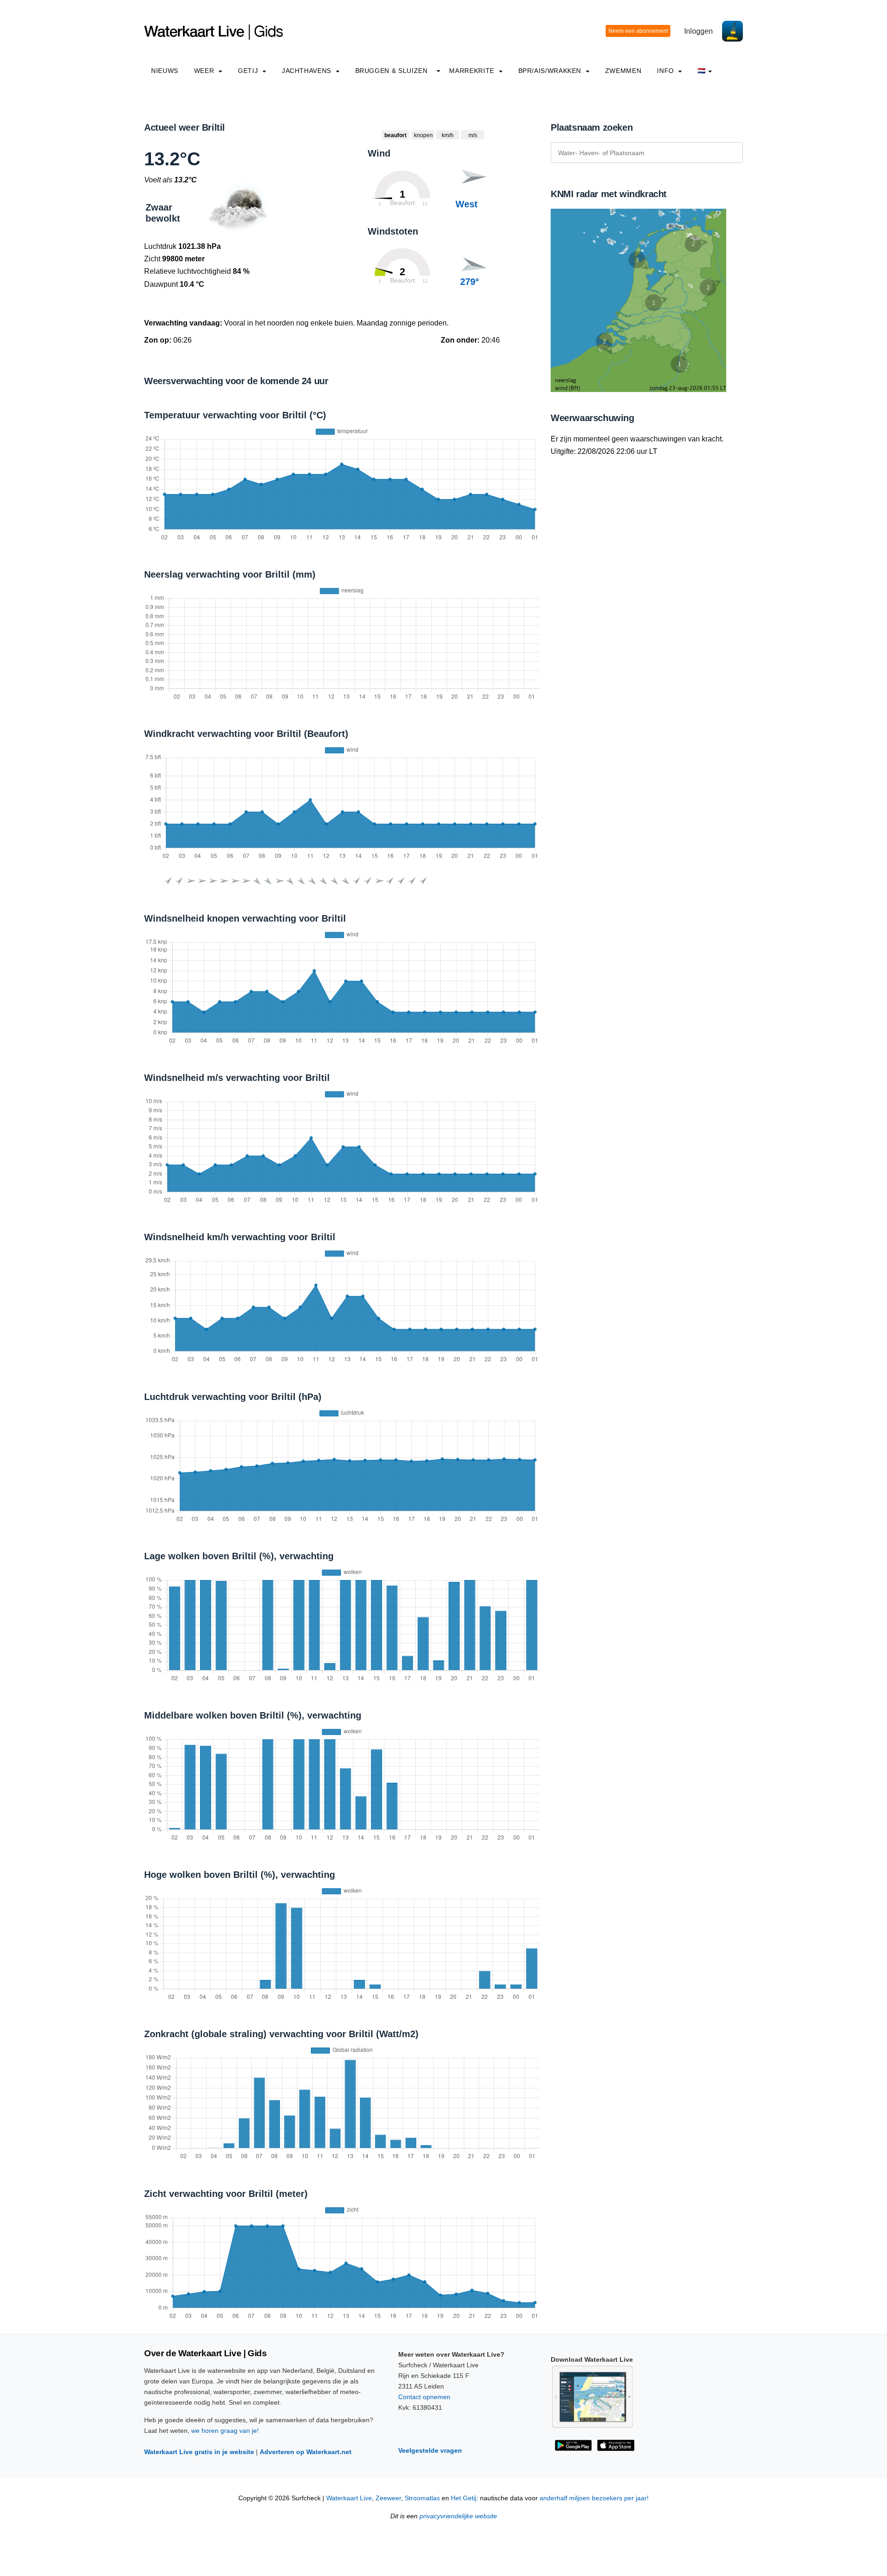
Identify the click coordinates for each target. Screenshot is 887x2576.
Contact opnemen (424, 2397)
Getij (249, 71)
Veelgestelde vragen (430, 2450)
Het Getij (464, 2498)
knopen (423, 135)
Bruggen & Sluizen (392, 71)
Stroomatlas (422, 2498)
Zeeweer (388, 2498)
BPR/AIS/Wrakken (551, 71)
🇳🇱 (702, 71)
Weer (205, 71)
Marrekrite (473, 71)
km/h (448, 135)
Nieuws (165, 71)
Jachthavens (308, 71)
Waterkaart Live (349, 2498)
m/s (473, 135)
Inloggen (699, 31)
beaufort (395, 135)
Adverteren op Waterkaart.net (306, 2452)
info (666, 71)
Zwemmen (623, 71)
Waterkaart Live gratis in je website (199, 2452)
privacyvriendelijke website (458, 2516)
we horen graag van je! (225, 2431)
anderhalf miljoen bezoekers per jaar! (594, 2498)
